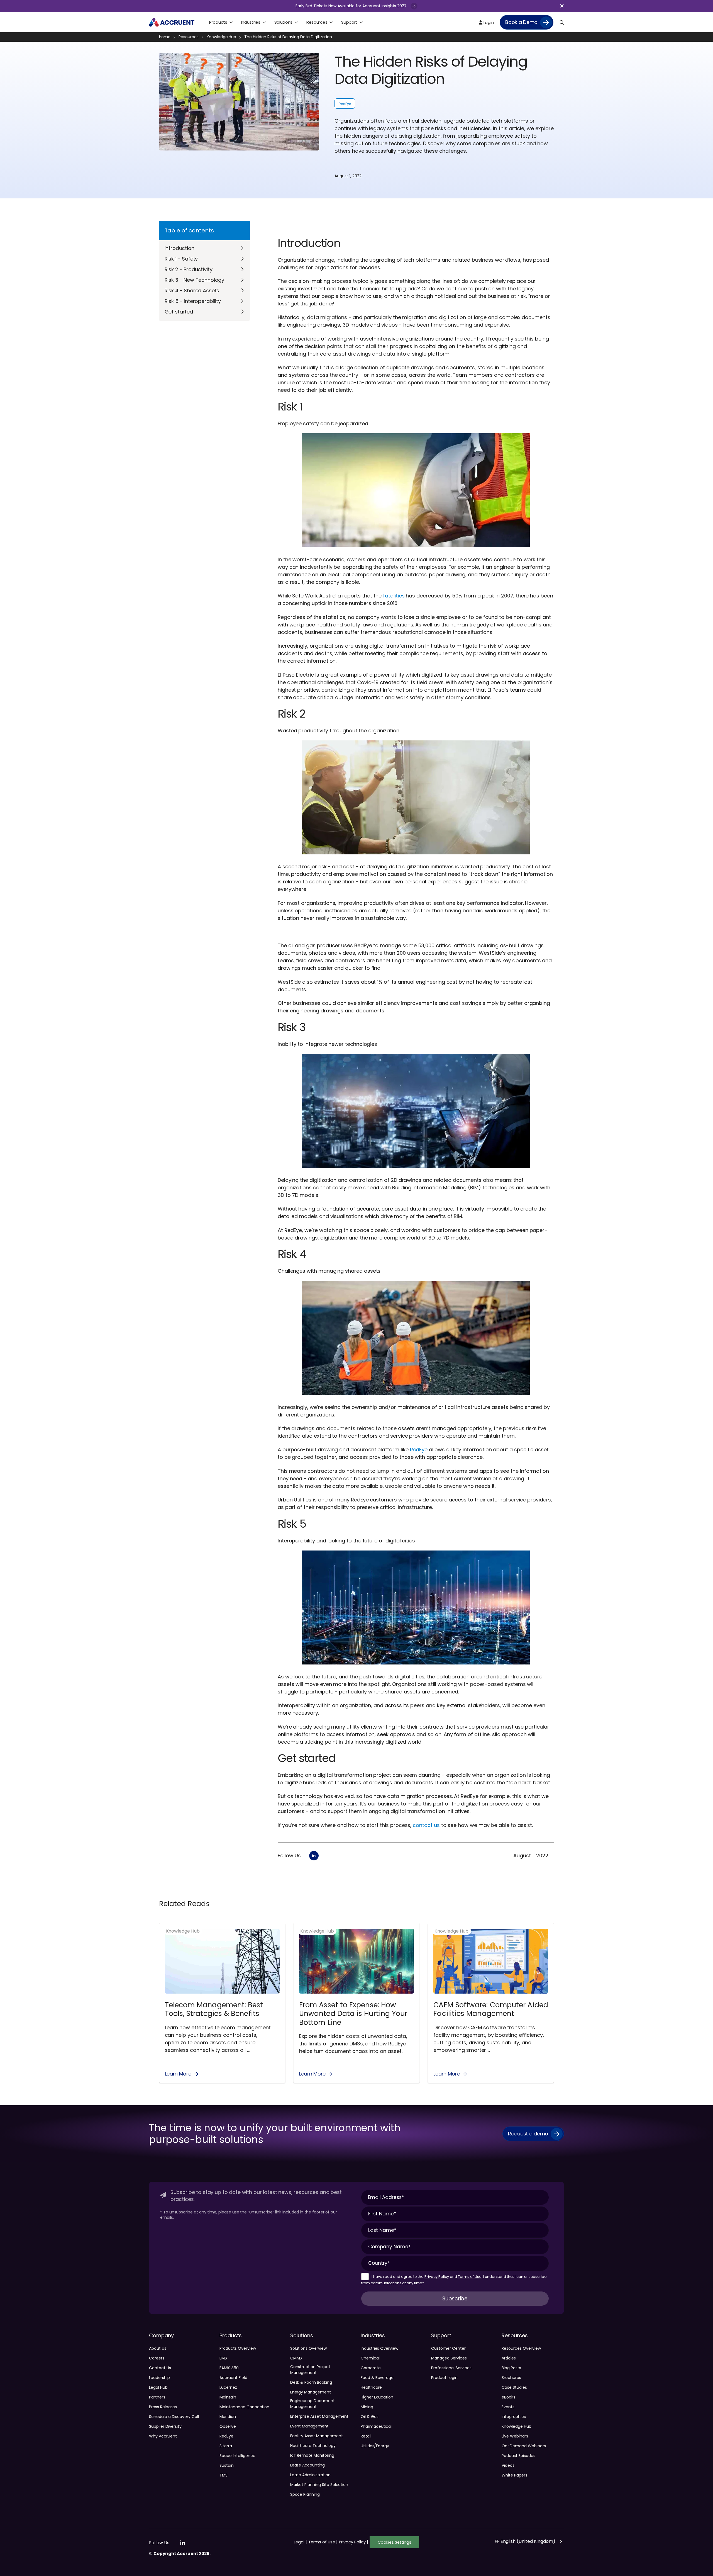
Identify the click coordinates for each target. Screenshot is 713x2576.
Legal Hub (158, 2387)
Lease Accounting (307, 2465)
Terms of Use (470, 2277)
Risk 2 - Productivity (189, 269)
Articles (509, 2358)
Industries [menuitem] (251, 22)
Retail (366, 2436)
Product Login (444, 2378)
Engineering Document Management (312, 2404)
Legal (300, 2542)
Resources (189, 37)
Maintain (228, 2397)
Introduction (180, 248)
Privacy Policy (437, 2277)
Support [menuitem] (349, 22)
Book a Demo (521, 22)
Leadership (159, 2378)
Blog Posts (511, 2368)
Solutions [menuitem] (283, 22)
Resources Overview (521, 2348)
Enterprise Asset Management (319, 2416)
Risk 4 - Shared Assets (192, 291)
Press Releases (163, 2407)
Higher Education (377, 2397)
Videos (508, 2465)
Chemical (370, 2358)
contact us (426, 1825)
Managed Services (449, 2358)
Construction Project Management (310, 2370)
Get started (179, 312)
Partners (157, 2397)
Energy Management (311, 2392)
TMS (224, 2475)
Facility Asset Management (317, 2436)
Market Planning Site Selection (319, 2485)
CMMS (296, 2358)
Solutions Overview (308, 2348)
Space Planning (305, 2494)
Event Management (309, 2426)
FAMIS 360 (229, 2368)
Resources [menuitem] (317, 22)
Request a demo (528, 2134)
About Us (158, 2348)
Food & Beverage (377, 2378)
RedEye (345, 104)
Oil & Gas (370, 2417)
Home (165, 37)
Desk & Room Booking (311, 2382)
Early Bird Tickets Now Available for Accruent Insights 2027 (352, 6)
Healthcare (371, 2387)
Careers (157, 2358)
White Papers (514, 2475)
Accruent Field (233, 2378)
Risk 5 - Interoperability (193, 301)
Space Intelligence (237, 2456)
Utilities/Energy (375, 2446)
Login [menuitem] (488, 22)
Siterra (226, 2446)
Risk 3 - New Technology (195, 280)
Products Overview (238, 2348)
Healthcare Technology (313, 2446)
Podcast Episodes (518, 2456)
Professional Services (451, 2368)
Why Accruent (163, 2436)
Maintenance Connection (244, 2407)
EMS (223, 2358)
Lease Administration (310, 2475)
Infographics (514, 2417)
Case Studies (514, 2387)
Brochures (511, 2378)
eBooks (508, 2397)
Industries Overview (379, 2348)
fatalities (394, 596)
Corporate (371, 2368)
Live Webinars (515, 2436)
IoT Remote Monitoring (312, 2455)
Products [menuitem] (218, 22)
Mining (367, 2407)
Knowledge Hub (221, 37)
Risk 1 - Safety (181, 259)
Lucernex (228, 2387)
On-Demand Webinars (524, 2446)
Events (508, 2407)
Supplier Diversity (165, 2426)
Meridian (228, 2417)
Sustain (227, 2465)
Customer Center (448, 2348)
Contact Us (160, 2368)
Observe (228, 2426)
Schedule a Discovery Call (174, 2417)
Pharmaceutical (376, 2426)
